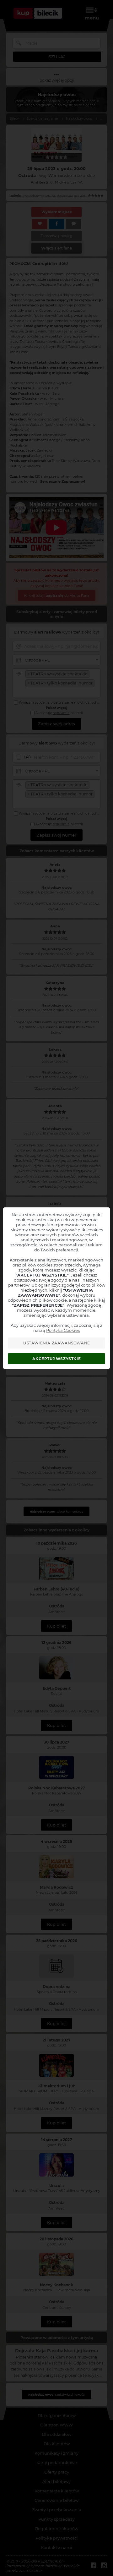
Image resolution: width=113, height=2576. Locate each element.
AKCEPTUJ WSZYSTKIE (56, 1359)
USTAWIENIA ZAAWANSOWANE (57, 1343)
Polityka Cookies (63, 1330)
